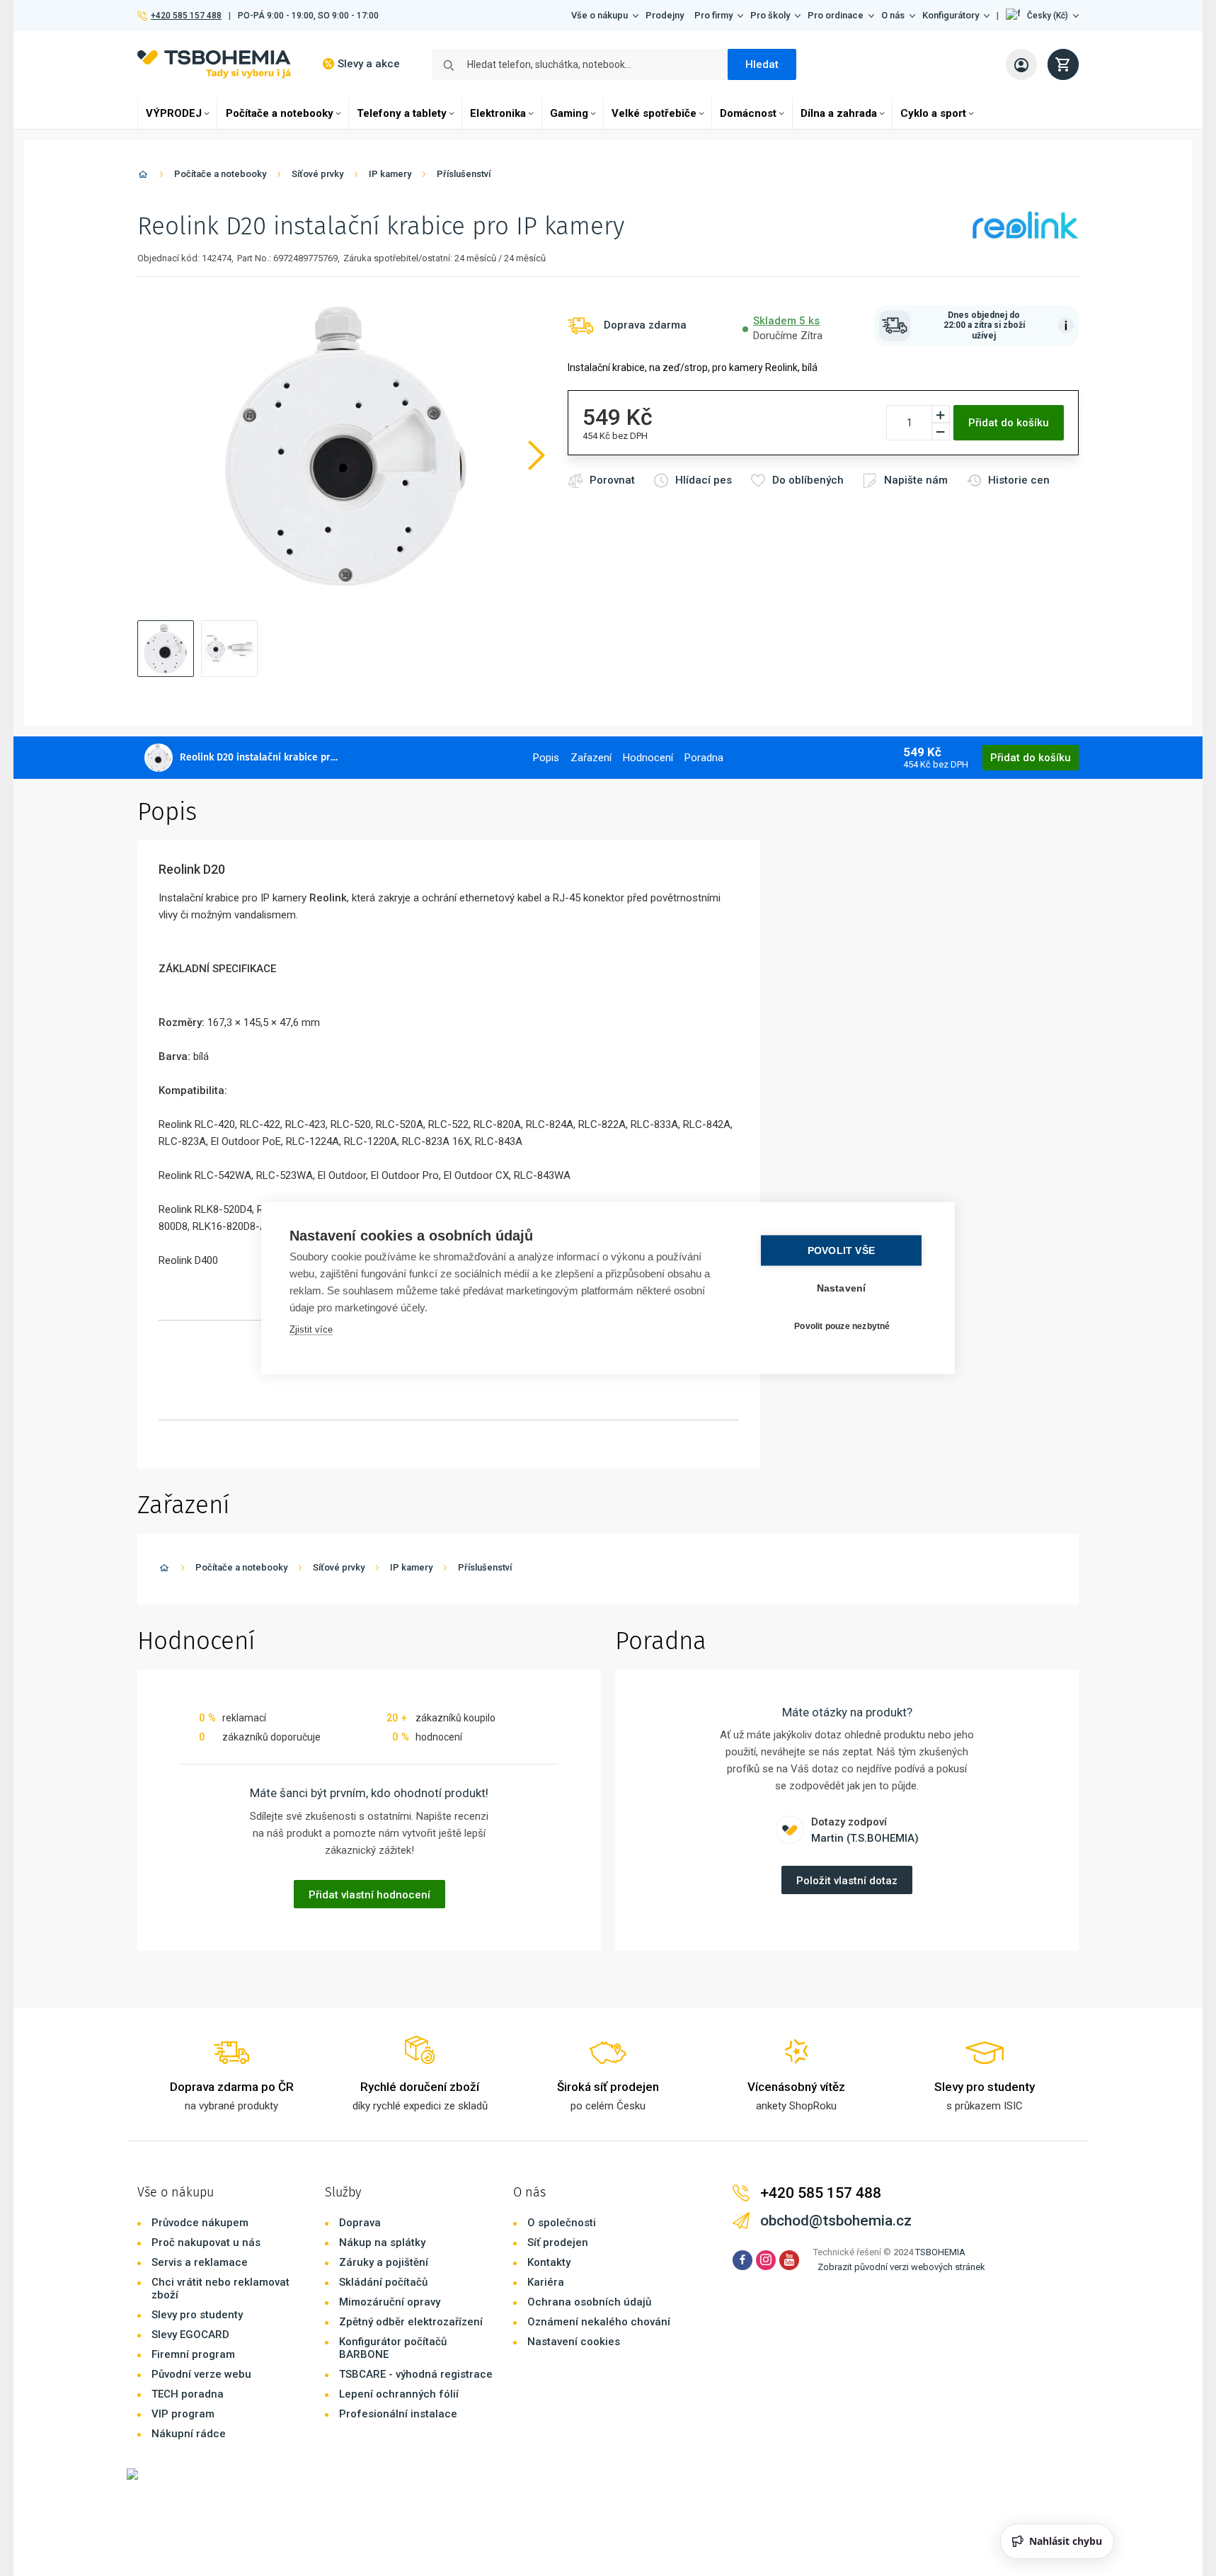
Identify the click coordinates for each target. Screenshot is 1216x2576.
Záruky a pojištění (384, 2262)
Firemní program (193, 2354)
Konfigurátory (951, 15)
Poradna (704, 758)
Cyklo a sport (933, 113)
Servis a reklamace (200, 2262)
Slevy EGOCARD (190, 2335)
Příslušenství (464, 174)
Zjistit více (311, 1329)
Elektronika (498, 113)
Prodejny (665, 15)
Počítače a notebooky (280, 113)
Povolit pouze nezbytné (842, 1326)
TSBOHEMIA (940, 2252)
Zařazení (591, 758)
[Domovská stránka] (143, 177)
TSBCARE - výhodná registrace (416, 2374)
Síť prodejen (558, 2242)
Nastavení (842, 1288)
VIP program (183, 2414)
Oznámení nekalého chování (599, 2322)
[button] (1042, 16)
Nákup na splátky (382, 2242)
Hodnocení (648, 758)
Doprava (360, 2223)
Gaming (569, 113)
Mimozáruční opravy (390, 2302)
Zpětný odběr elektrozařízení (411, 2322)
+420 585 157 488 (186, 16)
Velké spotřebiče (654, 113)
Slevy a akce (369, 64)
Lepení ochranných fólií (399, 2394)
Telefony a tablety (402, 113)
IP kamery (390, 174)
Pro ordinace (836, 15)
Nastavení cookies (574, 2342)
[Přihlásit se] (1021, 64)
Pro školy (770, 15)
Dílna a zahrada (839, 113)
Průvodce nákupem (200, 2223)
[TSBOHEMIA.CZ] (214, 64)
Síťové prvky (317, 174)
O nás (893, 15)
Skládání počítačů (383, 2282)
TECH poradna (188, 2394)
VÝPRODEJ (174, 113)
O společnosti (562, 2223)
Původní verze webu (201, 2374)
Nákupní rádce (189, 2434)
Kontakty (549, 2262)
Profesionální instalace (398, 2414)
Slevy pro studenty (197, 2315)
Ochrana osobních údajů (589, 2302)
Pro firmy (713, 15)
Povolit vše (841, 1251)
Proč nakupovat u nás (206, 2242)
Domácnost (748, 113)
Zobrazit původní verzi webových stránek (901, 2267)
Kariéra (546, 2282)
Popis (546, 758)
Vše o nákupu (600, 15)
